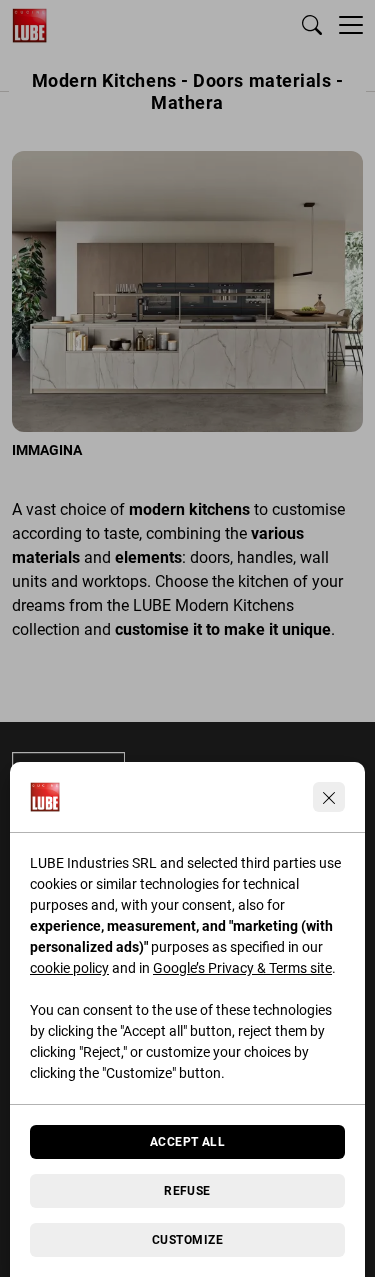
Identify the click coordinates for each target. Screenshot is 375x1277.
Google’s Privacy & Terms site (242, 968)
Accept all (188, 1142)
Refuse (187, 1191)
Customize (187, 1240)
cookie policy (69, 968)
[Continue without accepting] (329, 797)
